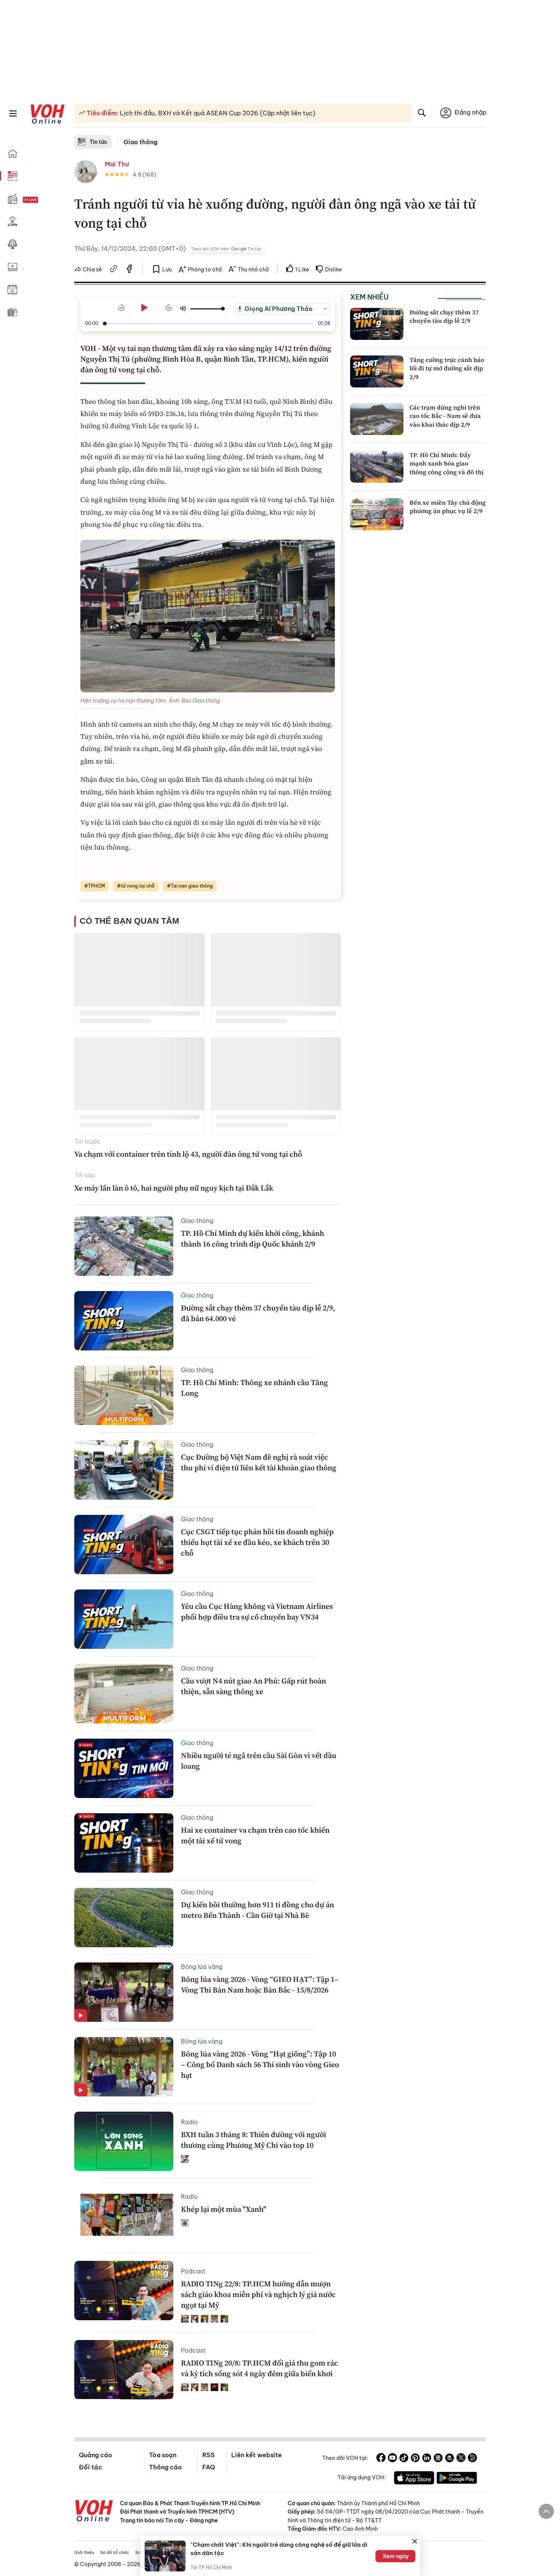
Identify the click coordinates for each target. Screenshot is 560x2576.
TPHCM (96, 886)
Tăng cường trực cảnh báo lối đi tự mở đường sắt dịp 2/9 (447, 368)
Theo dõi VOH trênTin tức (226, 249)
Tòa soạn (163, 2455)
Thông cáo (165, 2467)
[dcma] (450, 2459)
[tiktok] (404, 2459)
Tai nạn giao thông (192, 886)
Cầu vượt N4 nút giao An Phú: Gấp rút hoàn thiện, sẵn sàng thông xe (254, 1686)
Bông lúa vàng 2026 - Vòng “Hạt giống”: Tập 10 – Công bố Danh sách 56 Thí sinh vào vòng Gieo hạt (260, 2064)
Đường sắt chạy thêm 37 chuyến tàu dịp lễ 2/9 (444, 316)
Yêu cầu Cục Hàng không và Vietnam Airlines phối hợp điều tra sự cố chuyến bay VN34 (257, 1612)
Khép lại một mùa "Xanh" (224, 2209)
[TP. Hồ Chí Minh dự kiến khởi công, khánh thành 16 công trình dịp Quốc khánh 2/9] (124, 1246)
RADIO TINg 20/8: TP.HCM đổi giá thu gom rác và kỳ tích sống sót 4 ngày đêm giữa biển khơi (259, 2368)
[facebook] (130, 270)
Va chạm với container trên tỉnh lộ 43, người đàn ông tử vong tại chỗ (188, 1154)
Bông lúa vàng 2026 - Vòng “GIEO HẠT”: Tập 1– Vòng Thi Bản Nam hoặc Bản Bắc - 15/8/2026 (260, 1985)
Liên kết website (257, 2455)
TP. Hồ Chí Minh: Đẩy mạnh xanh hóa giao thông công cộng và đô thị (446, 463)
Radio (189, 2122)
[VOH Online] (94, 2512)
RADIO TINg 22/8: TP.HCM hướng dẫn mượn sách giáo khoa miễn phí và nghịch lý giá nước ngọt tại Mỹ (258, 2294)
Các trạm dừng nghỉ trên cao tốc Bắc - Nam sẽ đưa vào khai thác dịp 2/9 (445, 416)
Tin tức (98, 142)
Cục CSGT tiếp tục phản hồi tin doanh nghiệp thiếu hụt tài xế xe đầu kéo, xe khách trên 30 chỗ (257, 1542)
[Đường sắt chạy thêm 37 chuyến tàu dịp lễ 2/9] (377, 324)
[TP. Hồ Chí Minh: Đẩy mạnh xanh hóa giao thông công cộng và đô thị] (377, 467)
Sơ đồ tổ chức (115, 2552)
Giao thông (140, 142)
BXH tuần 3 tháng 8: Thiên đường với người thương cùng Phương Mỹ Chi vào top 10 (254, 2140)
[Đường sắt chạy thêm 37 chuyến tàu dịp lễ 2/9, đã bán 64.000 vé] (124, 1321)
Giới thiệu (84, 2552)
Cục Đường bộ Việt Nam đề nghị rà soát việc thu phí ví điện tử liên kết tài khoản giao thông (259, 1462)
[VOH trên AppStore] (414, 2479)
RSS (209, 2455)
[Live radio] (44, 200)
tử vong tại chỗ (138, 886)
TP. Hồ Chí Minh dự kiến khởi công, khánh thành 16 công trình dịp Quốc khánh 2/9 (253, 1239)
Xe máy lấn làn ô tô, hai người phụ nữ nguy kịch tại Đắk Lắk (174, 1188)
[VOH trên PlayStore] (457, 2479)
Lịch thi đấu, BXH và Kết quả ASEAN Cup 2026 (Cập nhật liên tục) (217, 113)
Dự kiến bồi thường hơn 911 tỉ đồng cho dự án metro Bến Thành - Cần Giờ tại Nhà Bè (258, 1910)
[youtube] (392, 2459)
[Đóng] (415, 2541)
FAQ (209, 2467)
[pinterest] (415, 2459)
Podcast (193, 2271)
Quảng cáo (95, 2455)
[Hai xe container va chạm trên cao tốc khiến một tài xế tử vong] (124, 1843)
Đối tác (90, 2467)
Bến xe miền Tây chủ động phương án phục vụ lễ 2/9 (448, 507)
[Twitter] (461, 2459)
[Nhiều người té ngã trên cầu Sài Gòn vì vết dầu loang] (124, 1768)
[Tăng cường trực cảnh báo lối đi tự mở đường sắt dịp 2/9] (377, 371)
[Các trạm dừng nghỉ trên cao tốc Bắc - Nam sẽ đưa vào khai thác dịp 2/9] (377, 419)
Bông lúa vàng (202, 1967)
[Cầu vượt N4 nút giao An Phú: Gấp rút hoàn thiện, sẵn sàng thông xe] (124, 1694)
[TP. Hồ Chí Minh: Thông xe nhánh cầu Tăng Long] (124, 1395)
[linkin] (427, 2459)
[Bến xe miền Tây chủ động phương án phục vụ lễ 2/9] (377, 514)
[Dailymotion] (472, 2459)
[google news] (438, 2459)
